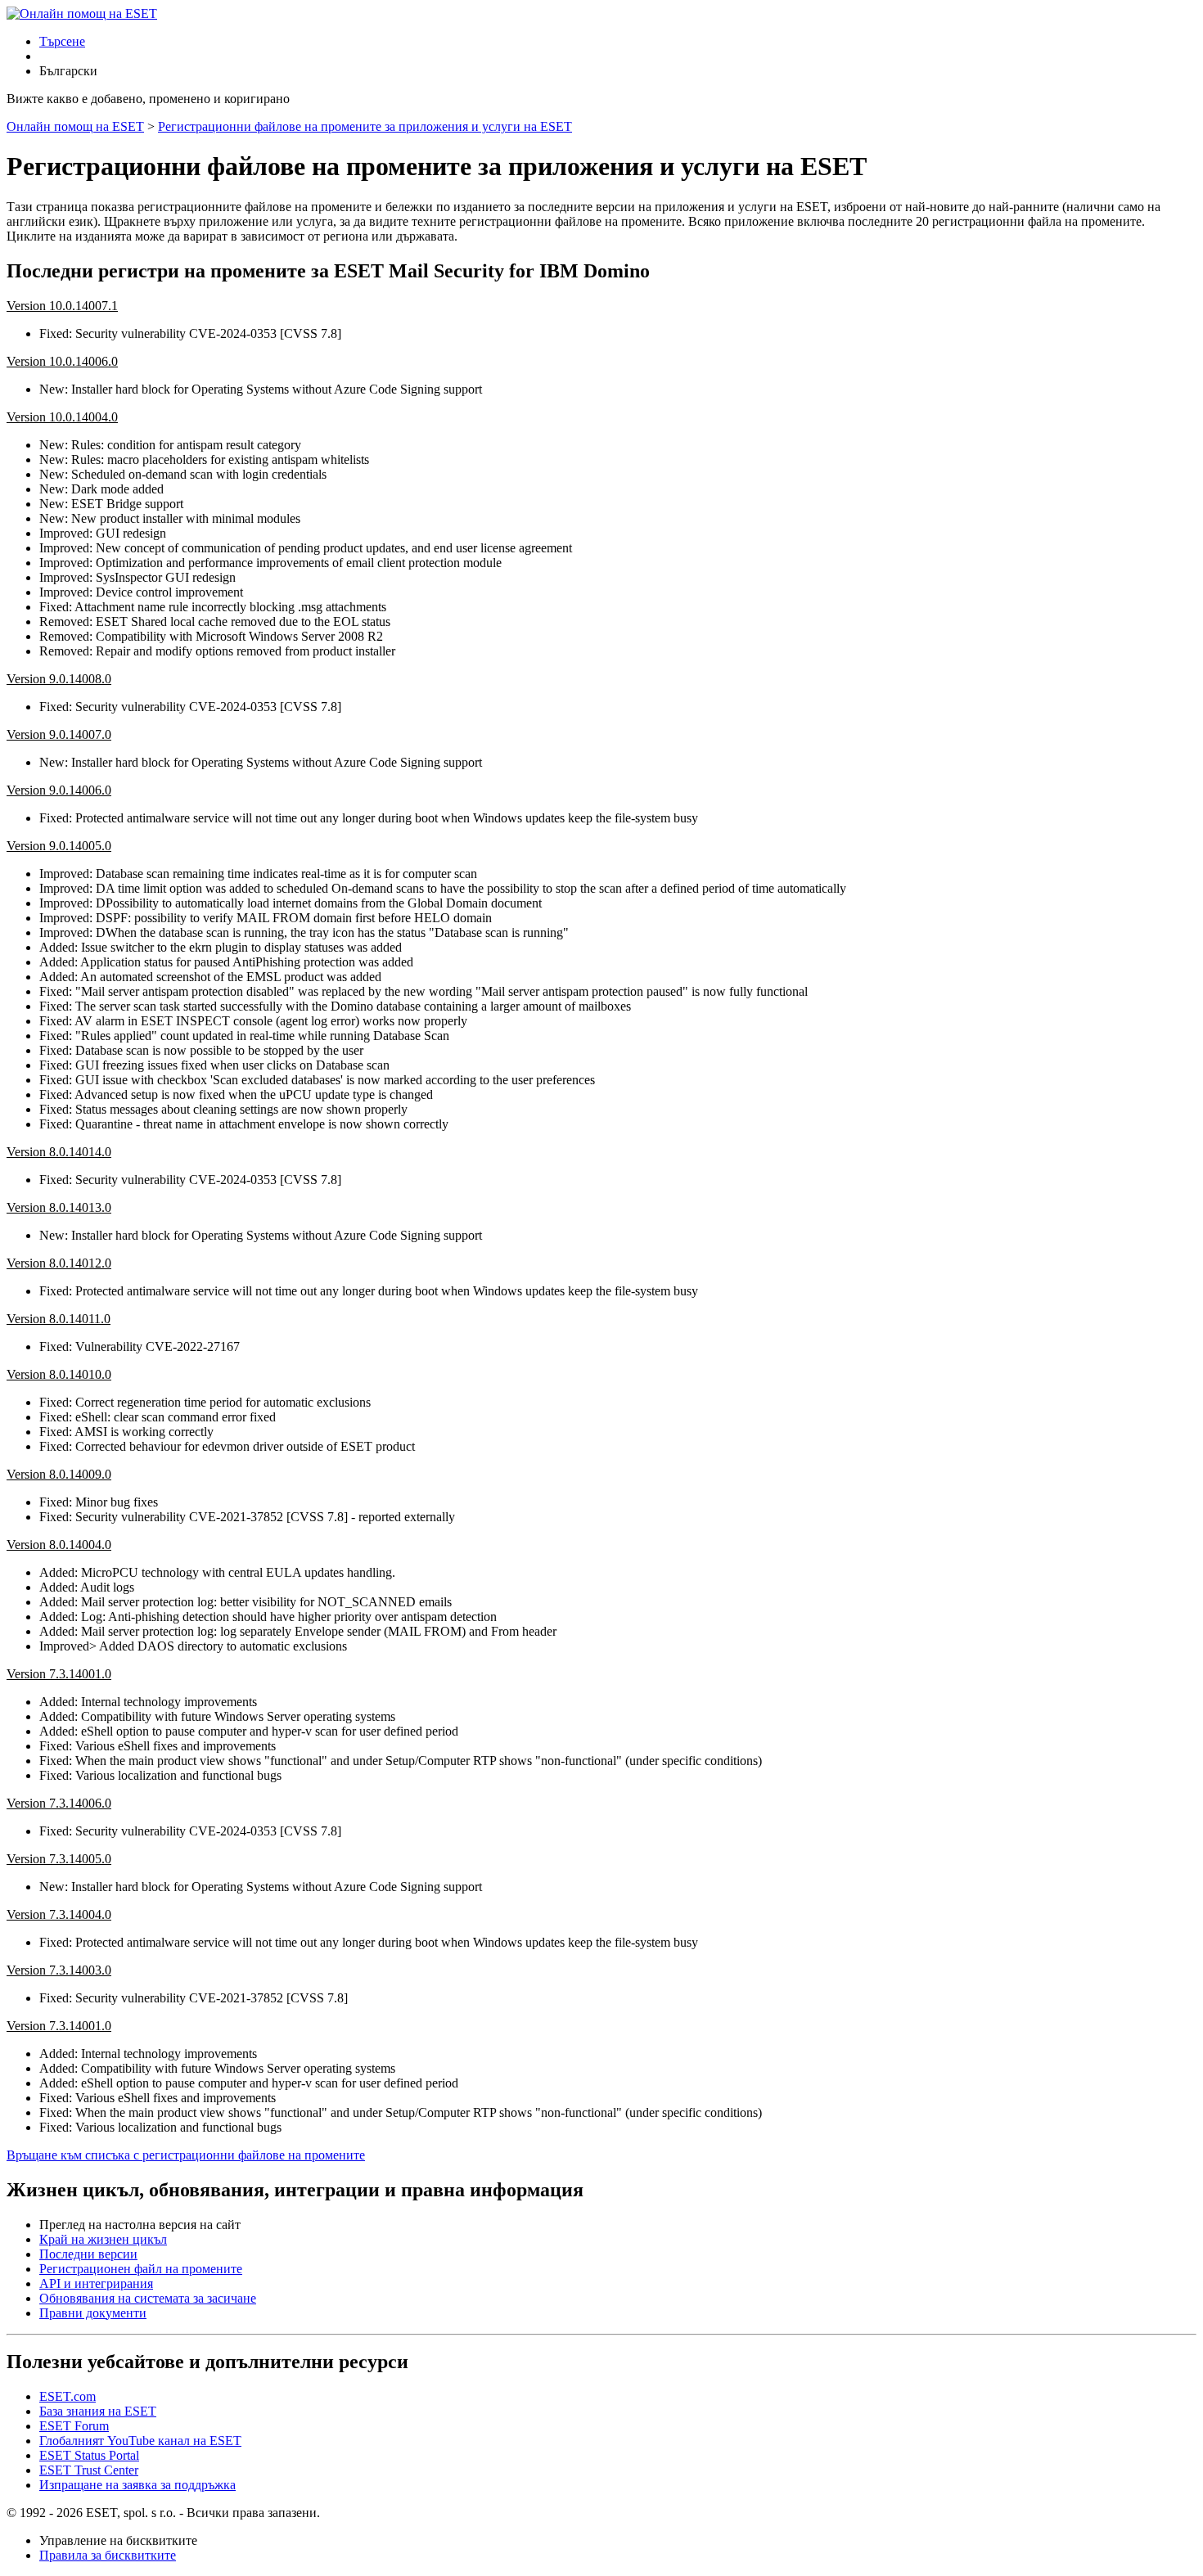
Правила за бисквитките (108, 2555)
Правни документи (93, 2313)
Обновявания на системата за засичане (148, 2298)
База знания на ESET (98, 2411)
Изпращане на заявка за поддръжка (137, 2485)
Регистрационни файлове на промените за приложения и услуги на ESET (365, 126)
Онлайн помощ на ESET (75, 126)
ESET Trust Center (89, 2470)
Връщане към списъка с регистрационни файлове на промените (186, 2155)
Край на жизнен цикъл (103, 2239)
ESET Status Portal (89, 2455)
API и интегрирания (96, 2283)
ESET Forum (74, 2426)
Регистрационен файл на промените (141, 2269)
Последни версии (88, 2254)
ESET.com (68, 2396)
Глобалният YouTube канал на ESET (140, 2441)
